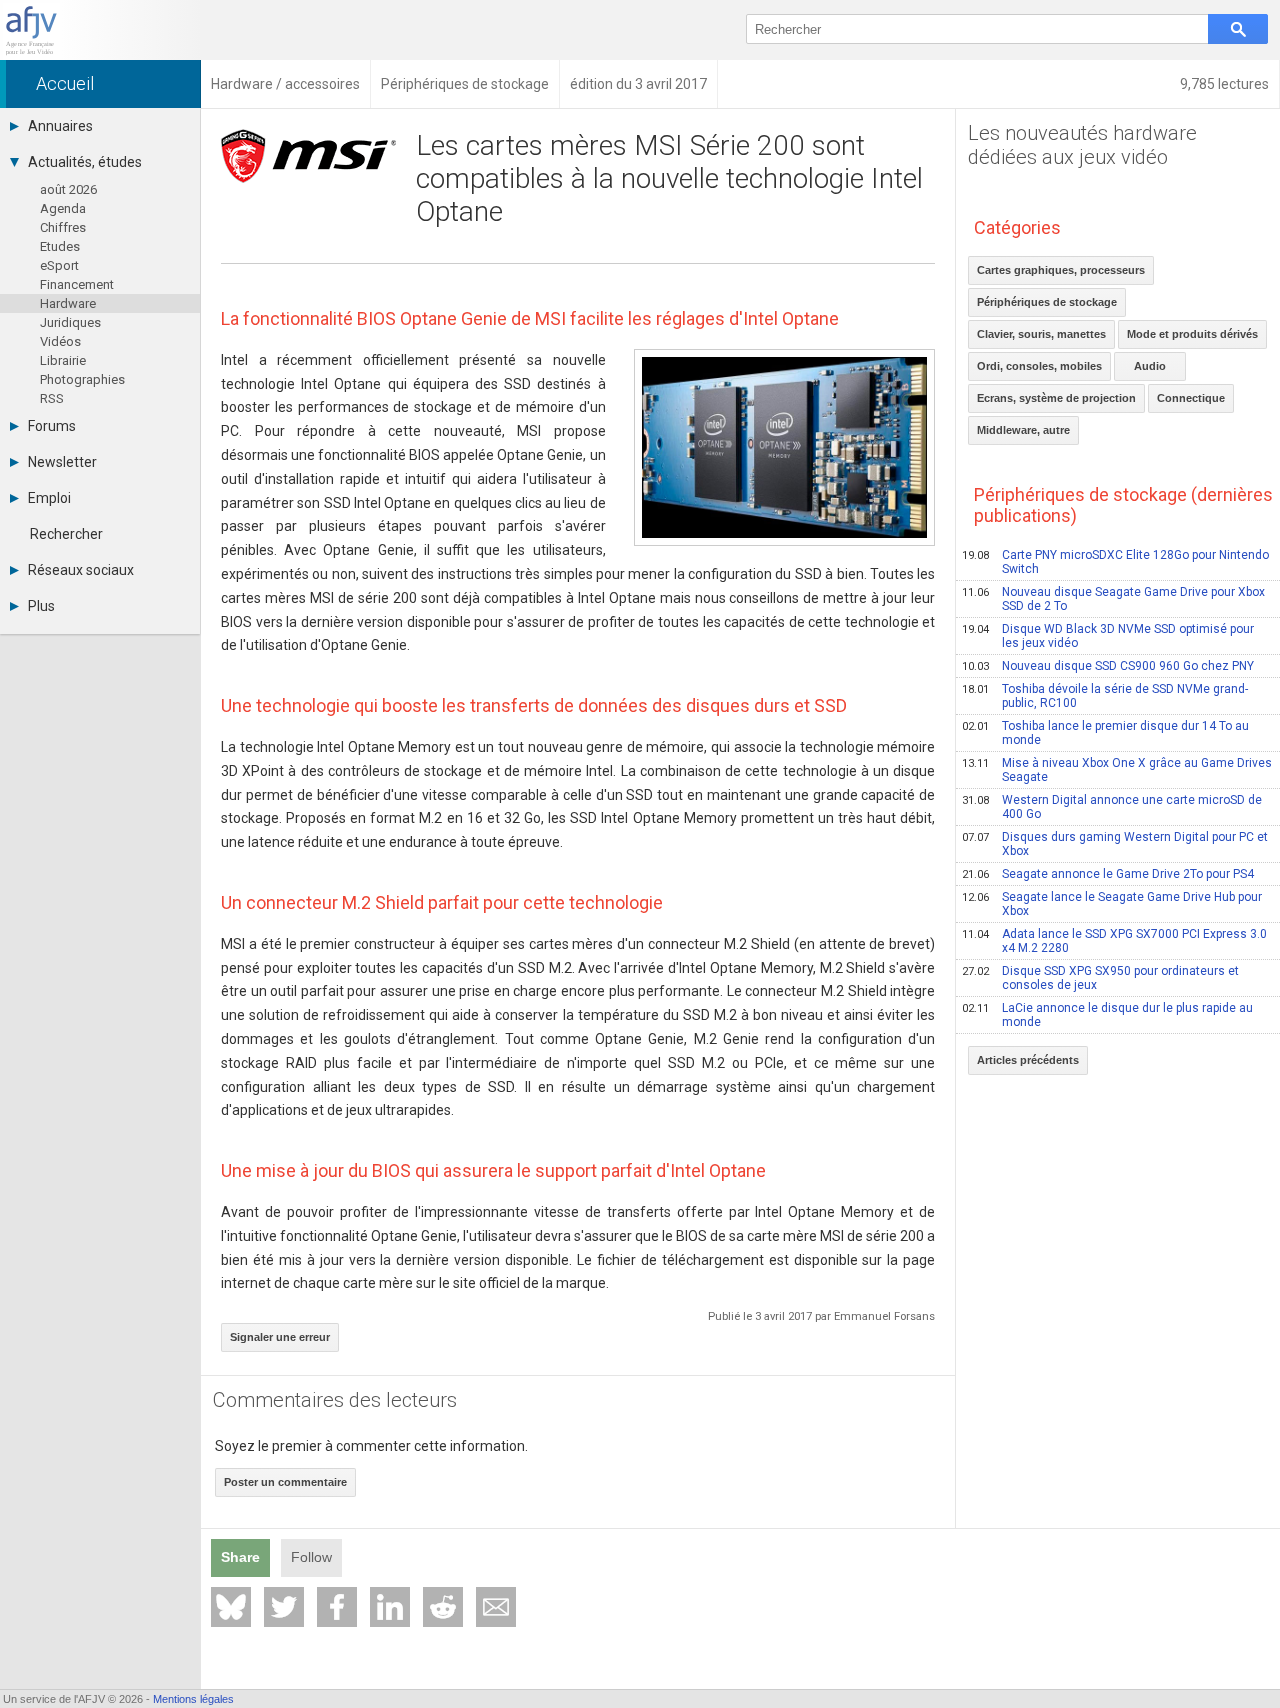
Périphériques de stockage (1047, 302)
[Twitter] (284, 1607)
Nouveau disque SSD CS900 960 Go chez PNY (1108, 666)
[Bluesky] (231, 1607)
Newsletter (62, 462)
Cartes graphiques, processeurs (1061, 270)
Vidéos (60, 341)
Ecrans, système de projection (1056, 398)
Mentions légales (193, 1699)
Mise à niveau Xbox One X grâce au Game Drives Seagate (1117, 770)
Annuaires (60, 126)
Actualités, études (85, 162)
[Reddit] (443, 1607)
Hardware (68, 303)
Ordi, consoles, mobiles (1039, 366)
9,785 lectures (1224, 84)
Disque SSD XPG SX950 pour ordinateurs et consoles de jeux (1100, 978)
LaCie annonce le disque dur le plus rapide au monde (1107, 1015)
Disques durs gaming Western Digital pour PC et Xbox (1115, 844)
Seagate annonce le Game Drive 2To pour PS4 (1108, 874)
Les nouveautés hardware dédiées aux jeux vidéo (1082, 145)
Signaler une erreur (280, 1337)
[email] (496, 1607)
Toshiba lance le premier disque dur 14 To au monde (1105, 733)
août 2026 (68, 189)
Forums (52, 426)
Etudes (60, 246)
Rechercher (66, 534)
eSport (59, 265)
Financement (77, 284)
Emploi (49, 498)
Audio (1150, 366)
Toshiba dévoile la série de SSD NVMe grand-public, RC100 (1105, 696)
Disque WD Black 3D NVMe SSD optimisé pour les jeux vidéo (1108, 636)
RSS (52, 398)
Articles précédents (1028, 1060)
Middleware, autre (1023, 430)
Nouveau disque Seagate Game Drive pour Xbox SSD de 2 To (1113, 599)
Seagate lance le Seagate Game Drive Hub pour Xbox (1112, 904)
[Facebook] (337, 1607)
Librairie (63, 360)
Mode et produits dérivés (1192, 334)
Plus (41, 606)
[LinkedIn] (390, 1607)
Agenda (63, 208)
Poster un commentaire (285, 1482)
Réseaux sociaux (81, 570)
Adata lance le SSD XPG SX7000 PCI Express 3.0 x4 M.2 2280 (1114, 941)
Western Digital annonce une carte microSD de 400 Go (1112, 807)
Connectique (1191, 398)
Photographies (82, 379)
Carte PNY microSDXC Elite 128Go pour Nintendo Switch (1115, 562)
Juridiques (70, 322)
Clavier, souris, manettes (1041, 334)
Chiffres (63, 227)
